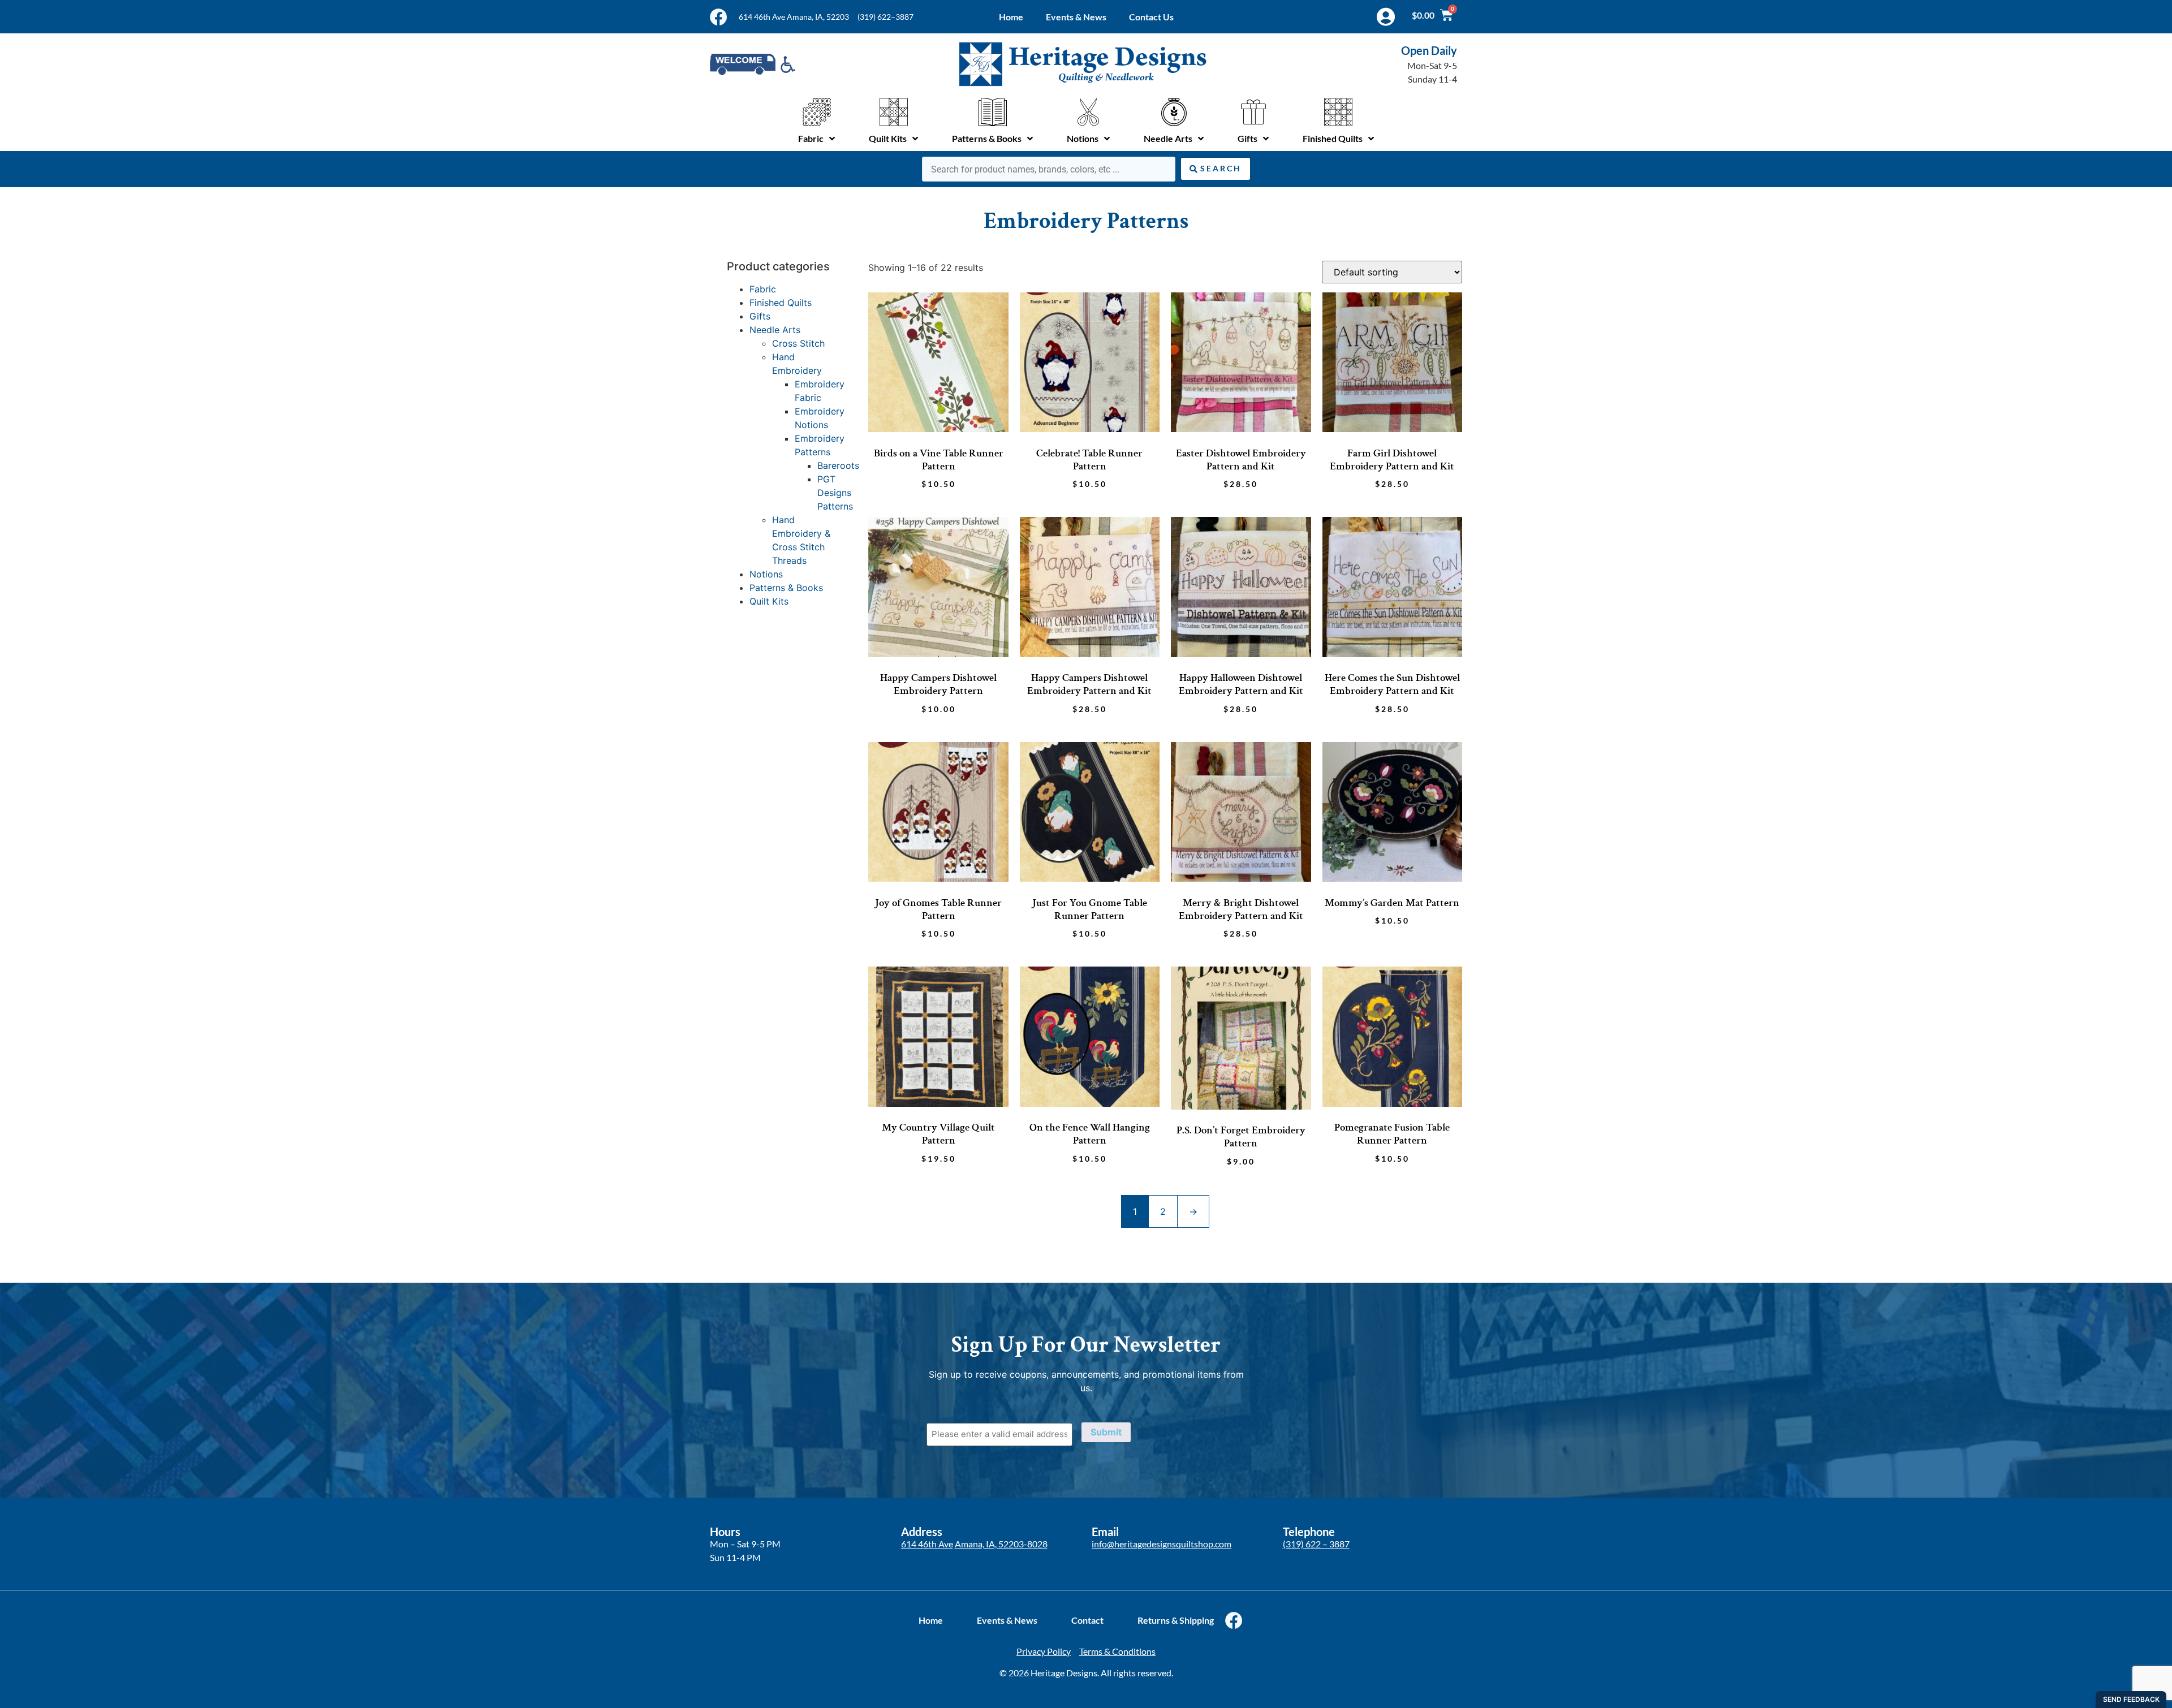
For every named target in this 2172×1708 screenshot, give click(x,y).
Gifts (760, 316)
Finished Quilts (781, 303)
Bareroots (838, 465)
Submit (1106, 1432)
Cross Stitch (798, 343)
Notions (766, 574)
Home (1011, 17)
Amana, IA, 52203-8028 (1001, 1544)
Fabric (763, 289)
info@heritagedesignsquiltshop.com (1162, 1544)
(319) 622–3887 (885, 17)
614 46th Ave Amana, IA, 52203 (794, 17)
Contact (1087, 1620)
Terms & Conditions (1117, 1651)
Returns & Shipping (1176, 1620)
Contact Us (1151, 17)
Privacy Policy (1044, 1651)
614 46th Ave (927, 1544)
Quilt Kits (769, 601)
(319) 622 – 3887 (1316, 1544)
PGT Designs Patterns (835, 493)
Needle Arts (775, 330)
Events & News (1076, 17)
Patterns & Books (786, 588)
